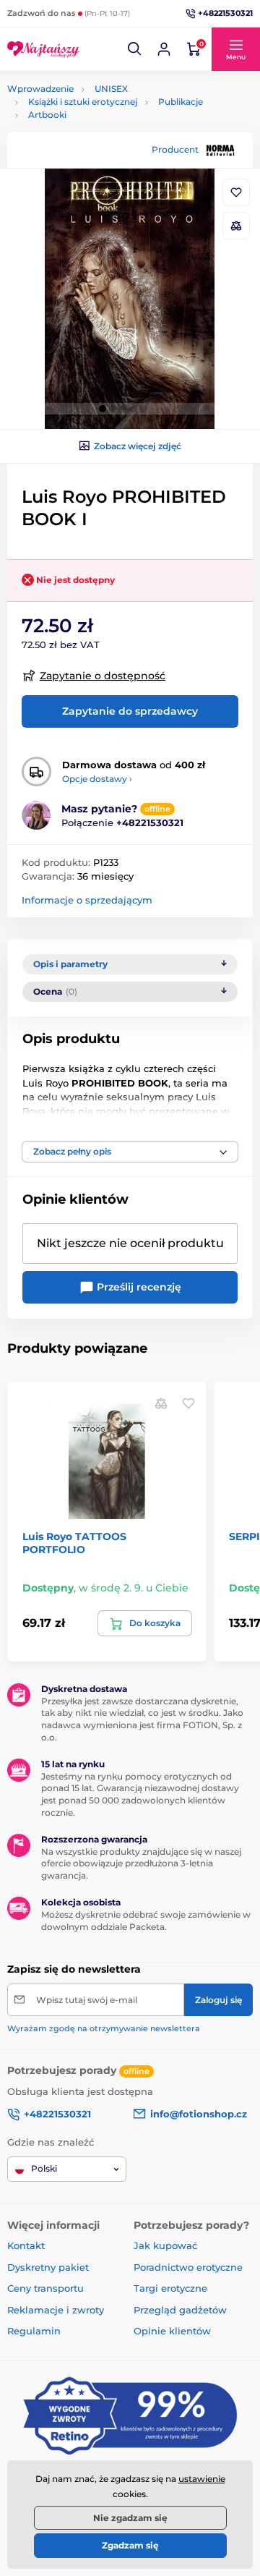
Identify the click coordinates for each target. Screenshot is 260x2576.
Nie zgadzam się (130, 2518)
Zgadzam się (130, 2545)
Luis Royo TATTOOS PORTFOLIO (74, 1543)
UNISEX (111, 89)
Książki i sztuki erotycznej (83, 102)
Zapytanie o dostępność (103, 676)
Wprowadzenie (40, 89)
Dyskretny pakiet (48, 2267)
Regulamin (34, 2331)
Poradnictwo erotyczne (188, 2267)
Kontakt (26, 2245)
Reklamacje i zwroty (56, 2310)
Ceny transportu (45, 2288)
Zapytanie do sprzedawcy (130, 711)
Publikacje (181, 102)
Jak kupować (165, 2245)
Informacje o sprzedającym (87, 900)
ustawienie (202, 2479)
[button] (135, 49)
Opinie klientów (172, 2331)
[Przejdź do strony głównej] (43, 49)
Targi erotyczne (170, 2288)
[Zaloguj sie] (164, 49)
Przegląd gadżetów (180, 2310)
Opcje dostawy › (97, 779)
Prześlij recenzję (138, 1287)
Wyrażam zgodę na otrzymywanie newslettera (104, 2028)
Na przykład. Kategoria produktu (117, 118)
